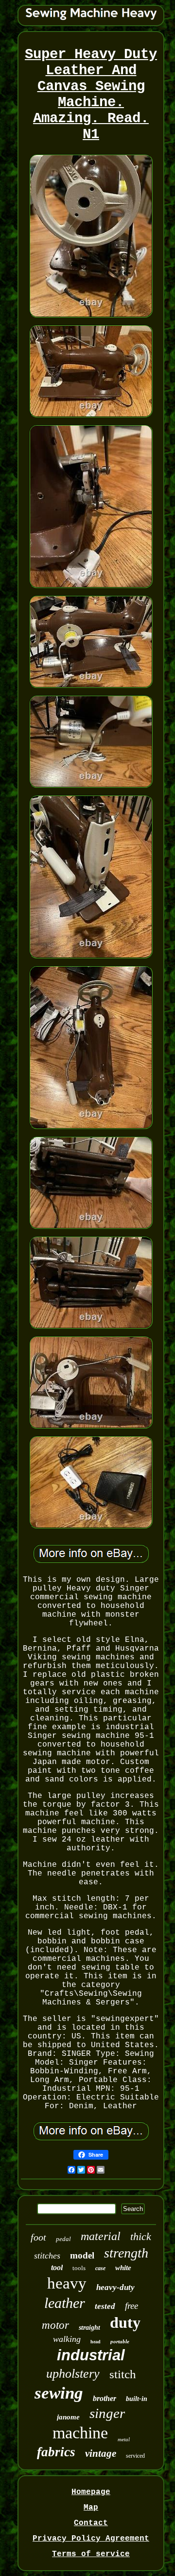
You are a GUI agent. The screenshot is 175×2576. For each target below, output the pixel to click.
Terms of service (91, 2554)
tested (105, 2306)
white (123, 2268)
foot (38, 2237)
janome (68, 2417)
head (96, 2342)
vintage (101, 2453)
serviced (135, 2456)
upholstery (73, 2374)
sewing (59, 2393)
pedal (63, 2239)
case (100, 2268)
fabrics (56, 2452)
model (82, 2255)
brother (105, 2398)
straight (89, 2328)
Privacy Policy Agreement (91, 2539)
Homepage (91, 2492)
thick (141, 2236)
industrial (91, 2355)
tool (57, 2267)
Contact (91, 2523)
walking (67, 2339)
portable (120, 2341)
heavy (67, 2283)
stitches (47, 2256)
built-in (137, 2399)
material (101, 2236)
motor (55, 2325)
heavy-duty (115, 2287)
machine (80, 2433)
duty (125, 2322)
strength (126, 2253)
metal (124, 2439)
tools (79, 2268)
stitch (123, 2374)
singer (107, 2413)
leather (65, 2303)
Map (91, 2508)
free (131, 2306)
